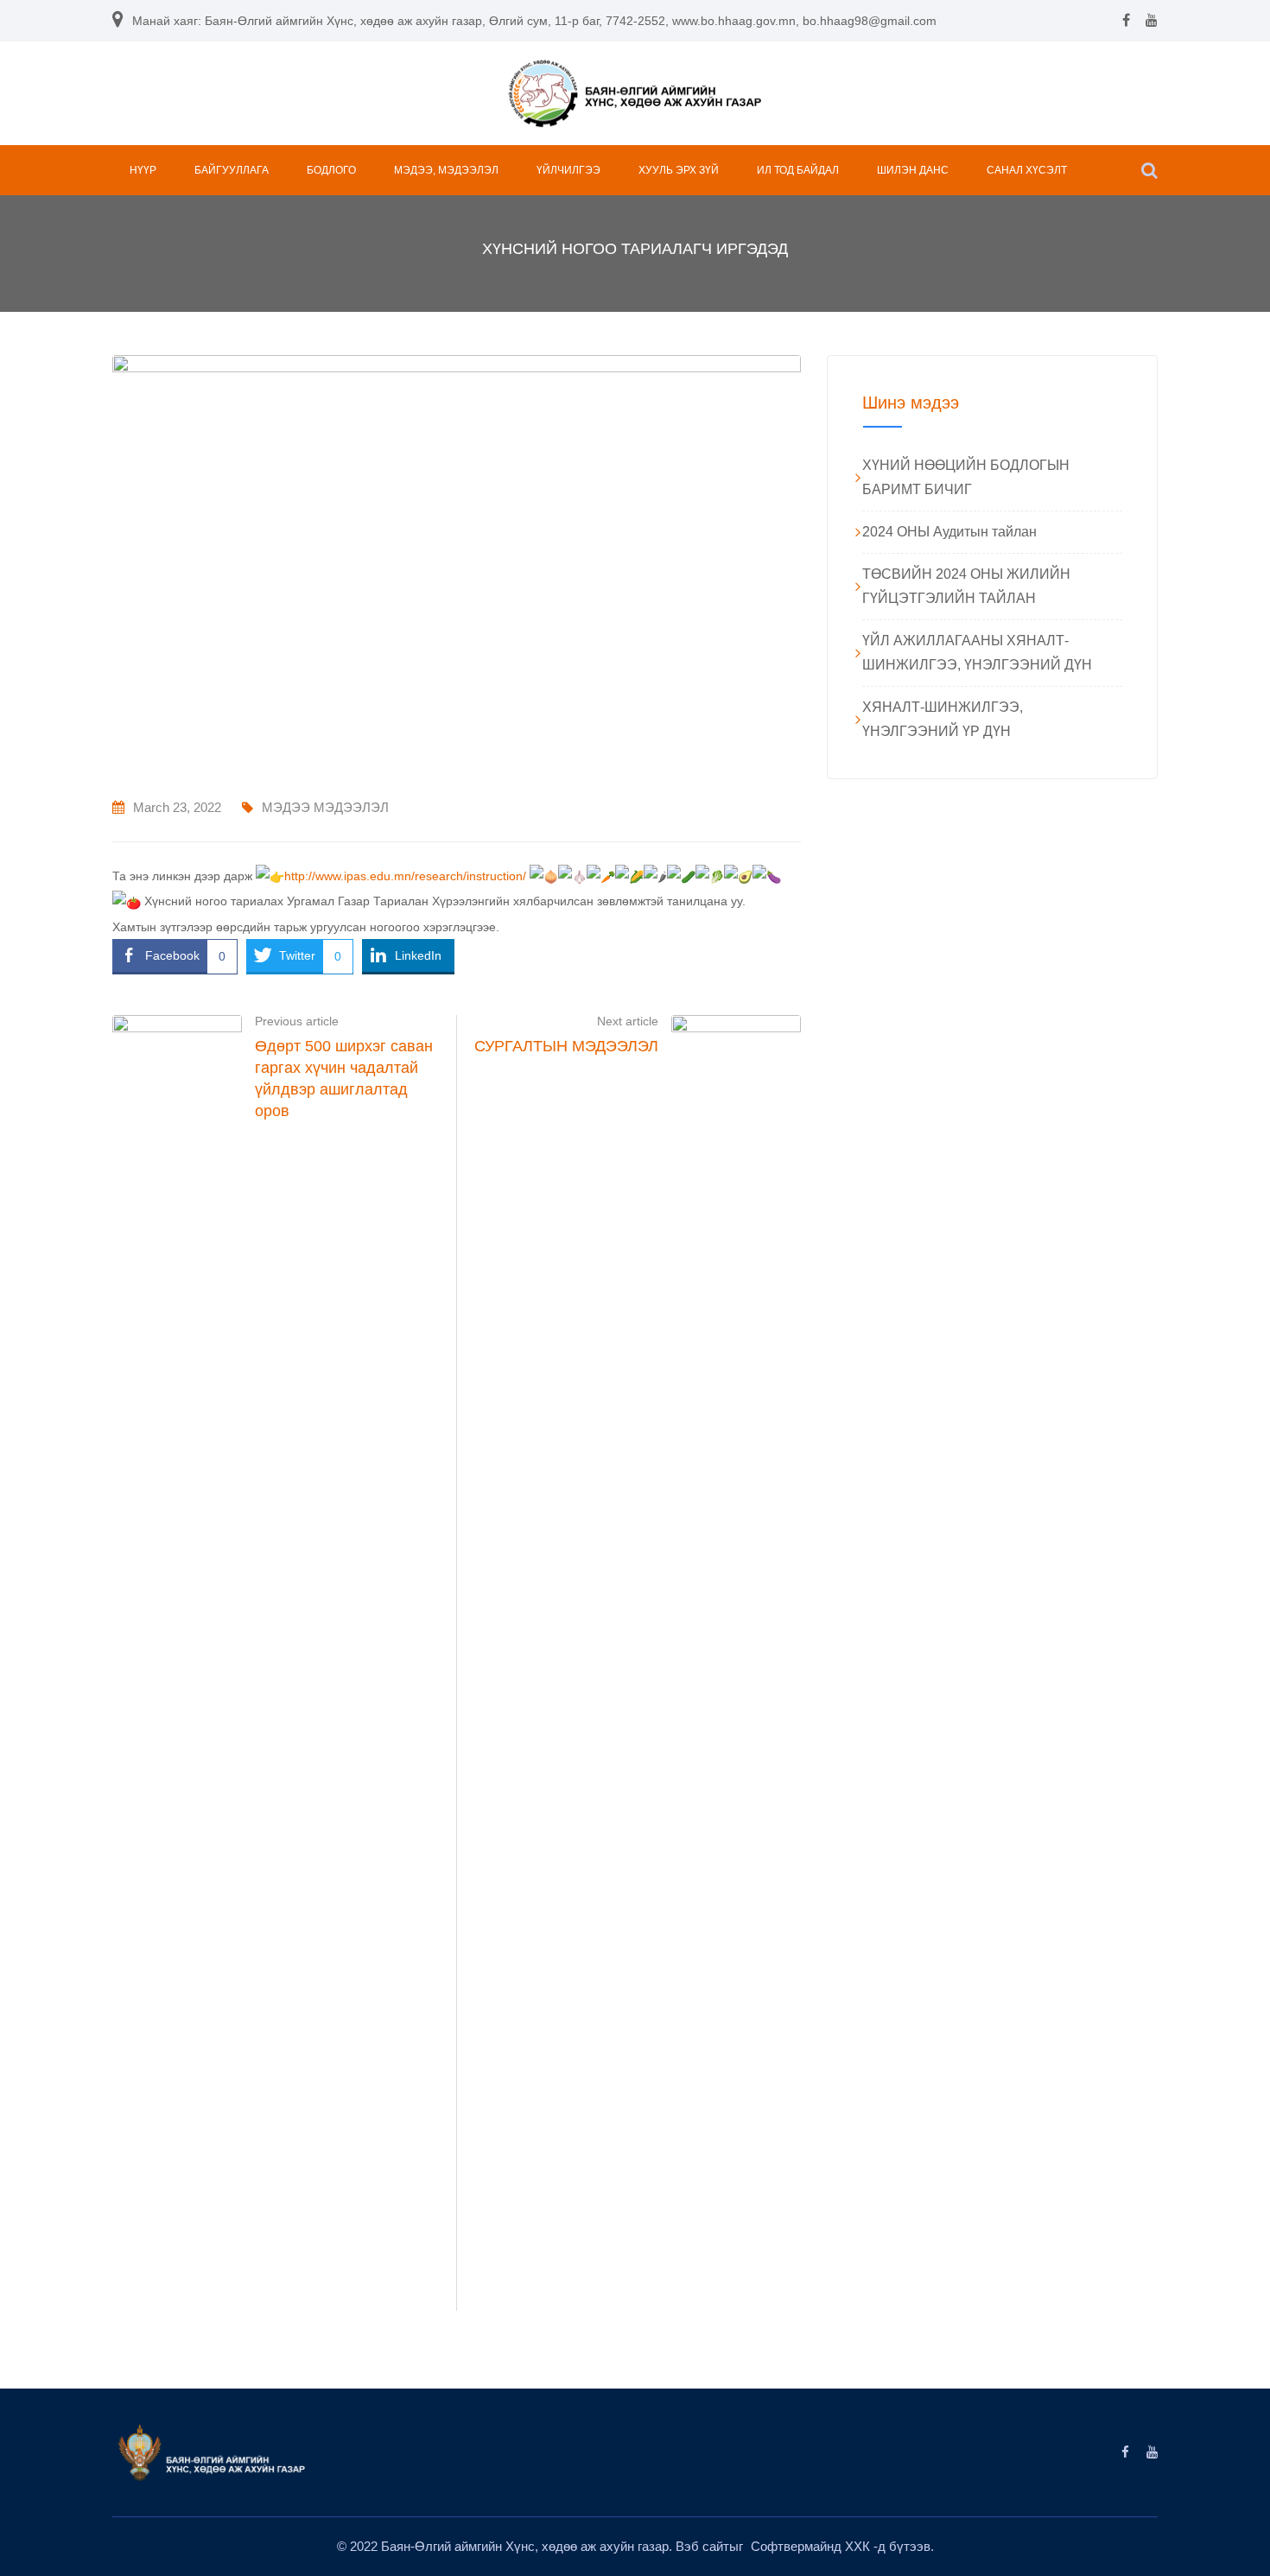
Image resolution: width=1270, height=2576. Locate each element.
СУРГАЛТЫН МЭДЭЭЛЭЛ (566, 1046)
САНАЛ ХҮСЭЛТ (1027, 170)
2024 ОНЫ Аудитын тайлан (949, 532)
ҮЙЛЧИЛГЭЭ (568, 170)
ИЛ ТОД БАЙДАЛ (798, 170)
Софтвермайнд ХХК (812, 2546)
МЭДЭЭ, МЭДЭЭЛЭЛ (446, 170)
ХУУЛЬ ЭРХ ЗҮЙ (679, 170)
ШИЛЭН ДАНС (913, 170)
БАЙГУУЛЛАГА (232, 170)
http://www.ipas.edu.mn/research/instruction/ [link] (405, 876)
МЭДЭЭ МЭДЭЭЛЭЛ (325, 807)
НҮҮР (143, 170)
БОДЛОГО (331, 170)
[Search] (1149, 170)
